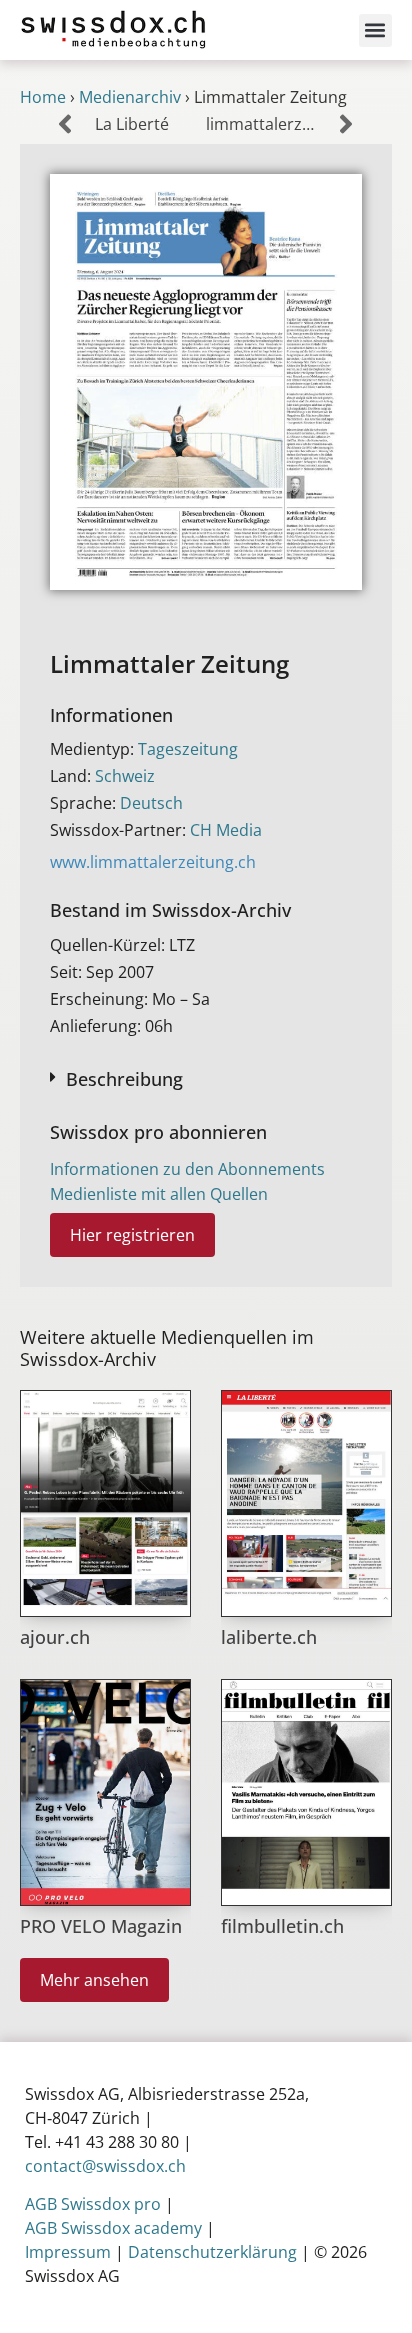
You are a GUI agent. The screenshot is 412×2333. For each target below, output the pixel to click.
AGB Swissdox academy (113, 2228)
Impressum (68, 2252)
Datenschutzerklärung (212, 2252)
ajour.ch (55, 1637)
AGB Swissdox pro (93, 2204)
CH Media (226, 830)
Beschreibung (124, 1079)
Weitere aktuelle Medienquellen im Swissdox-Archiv (167, 1348)
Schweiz (125, 776)
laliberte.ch (269, 1637)
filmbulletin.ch (282, 1926)
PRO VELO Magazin (101, 1926)
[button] (375, 30)
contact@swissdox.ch (105, 2166)
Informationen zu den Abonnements (187, 1169)
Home (43, 97)
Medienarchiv (130, 97)
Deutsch (151, 803)
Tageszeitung (188, 749)
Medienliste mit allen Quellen (159, 1194)
